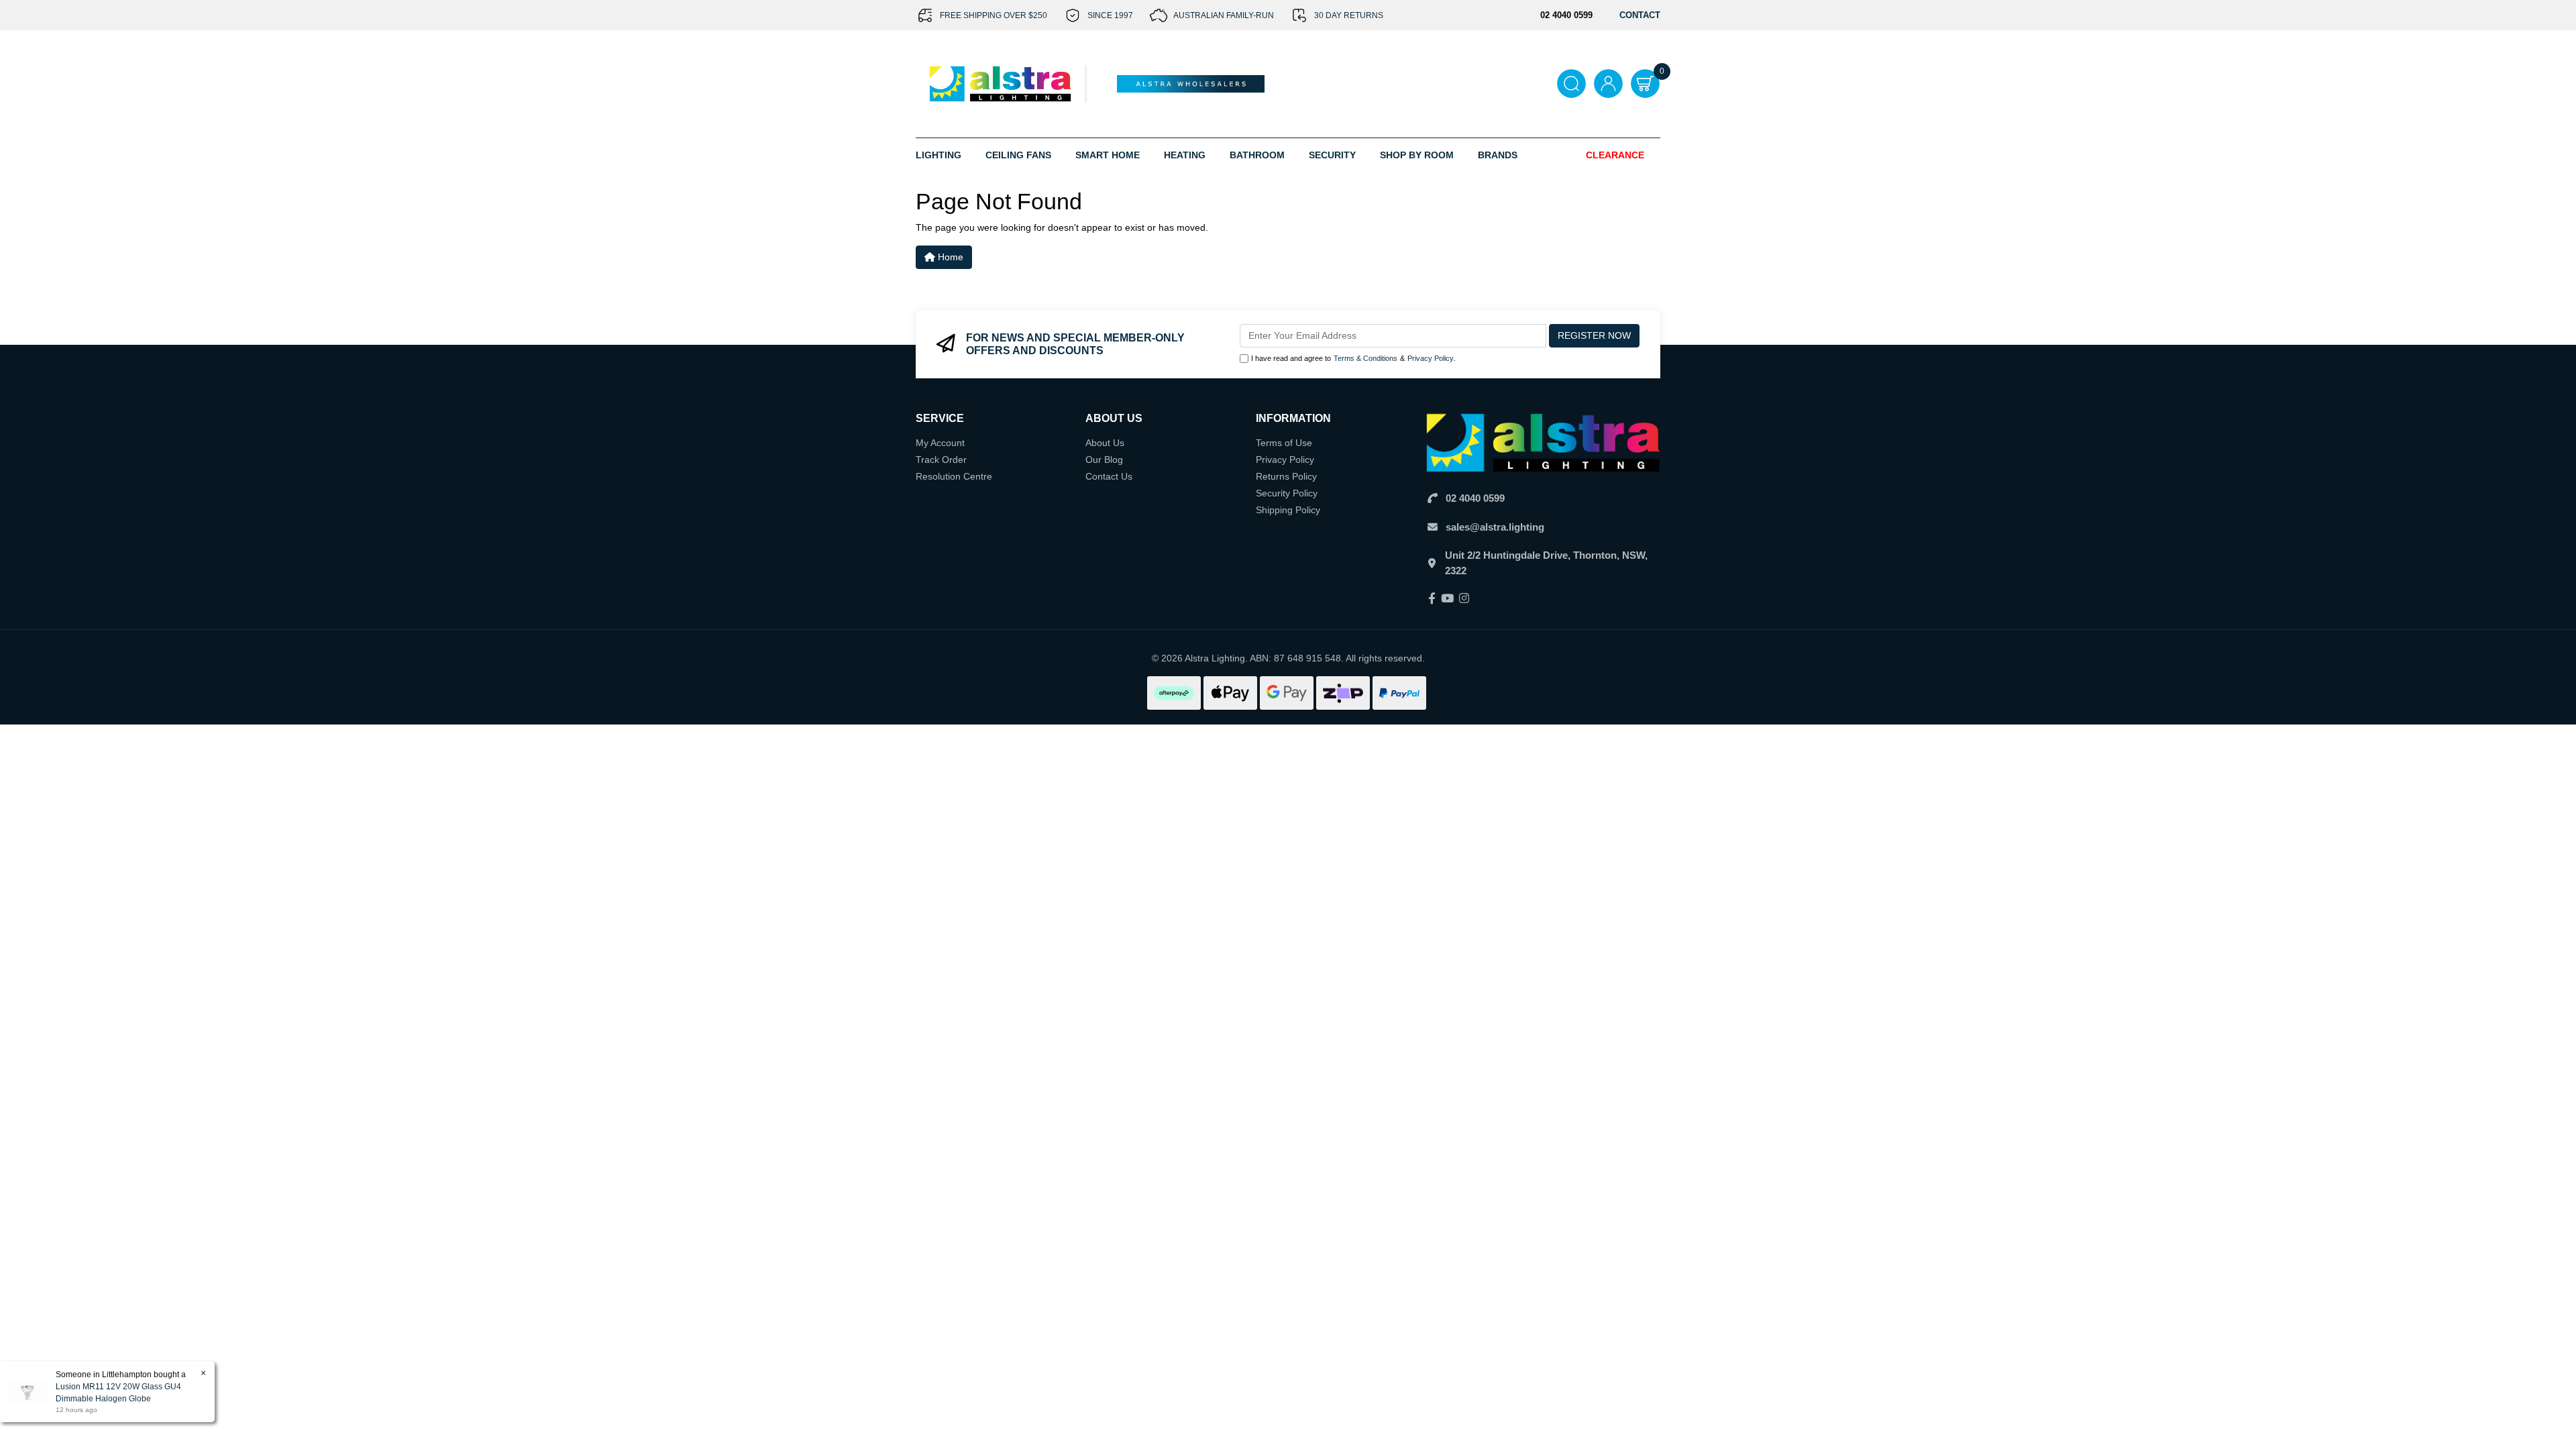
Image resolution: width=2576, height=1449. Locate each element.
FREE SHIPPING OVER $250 (994, 15)
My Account (940, 443)
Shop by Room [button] (1417, 155)
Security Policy (1287, 493)
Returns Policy (1286, 476)
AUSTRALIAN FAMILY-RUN (1224, 15)
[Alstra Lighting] (1001, 83)
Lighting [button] (938, 155)
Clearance (1615, 155)
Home (949, 257)
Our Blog (1104, 460)
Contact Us (1109, 476)
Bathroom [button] (1257, 155)
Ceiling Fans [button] (1018, 155)
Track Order (941, 460)
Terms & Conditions (1365, 358)
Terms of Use (1284, 443)
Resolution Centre (954, 476)
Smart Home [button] (1108, 155)
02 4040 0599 (1475, 498)
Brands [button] (1498, 155)
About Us (1105, 443)
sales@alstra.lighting (1495, 527)
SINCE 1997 (1110, 15)
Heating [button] (1185, 155)
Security (1332, 155)
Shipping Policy (1288, 510)
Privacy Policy (1431, 358)
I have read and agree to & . (1353, 358)
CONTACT (1640, 15)
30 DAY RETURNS (1349, 15)
